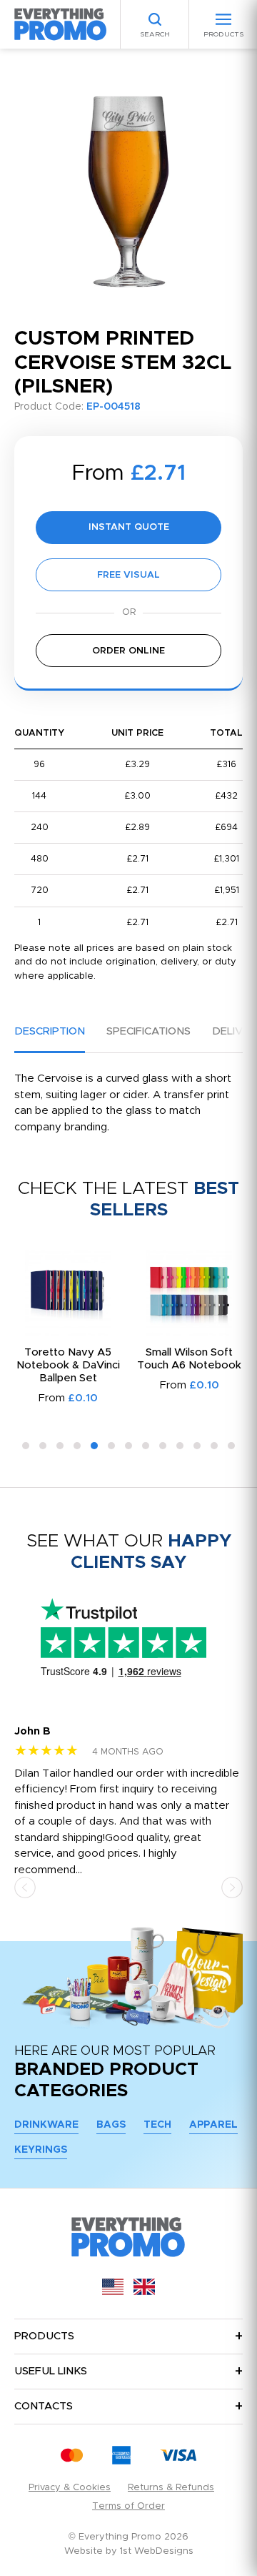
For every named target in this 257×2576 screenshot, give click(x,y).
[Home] (61, 24)
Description (50, 1031)
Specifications (148, 1031)
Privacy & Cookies (70, 2488)
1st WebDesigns (157, 2551)
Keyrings (41, 2150)
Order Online (128, 651)
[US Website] (113, 2292)
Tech (157, 2125)
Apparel (213, 2125)
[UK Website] (144, 2292)
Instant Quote (129, 527)
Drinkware (46, 2125)
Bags (111, 2125)
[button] (26, 1446)
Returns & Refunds (171, 2488)
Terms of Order (128, 2506)
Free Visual (128, 575)
